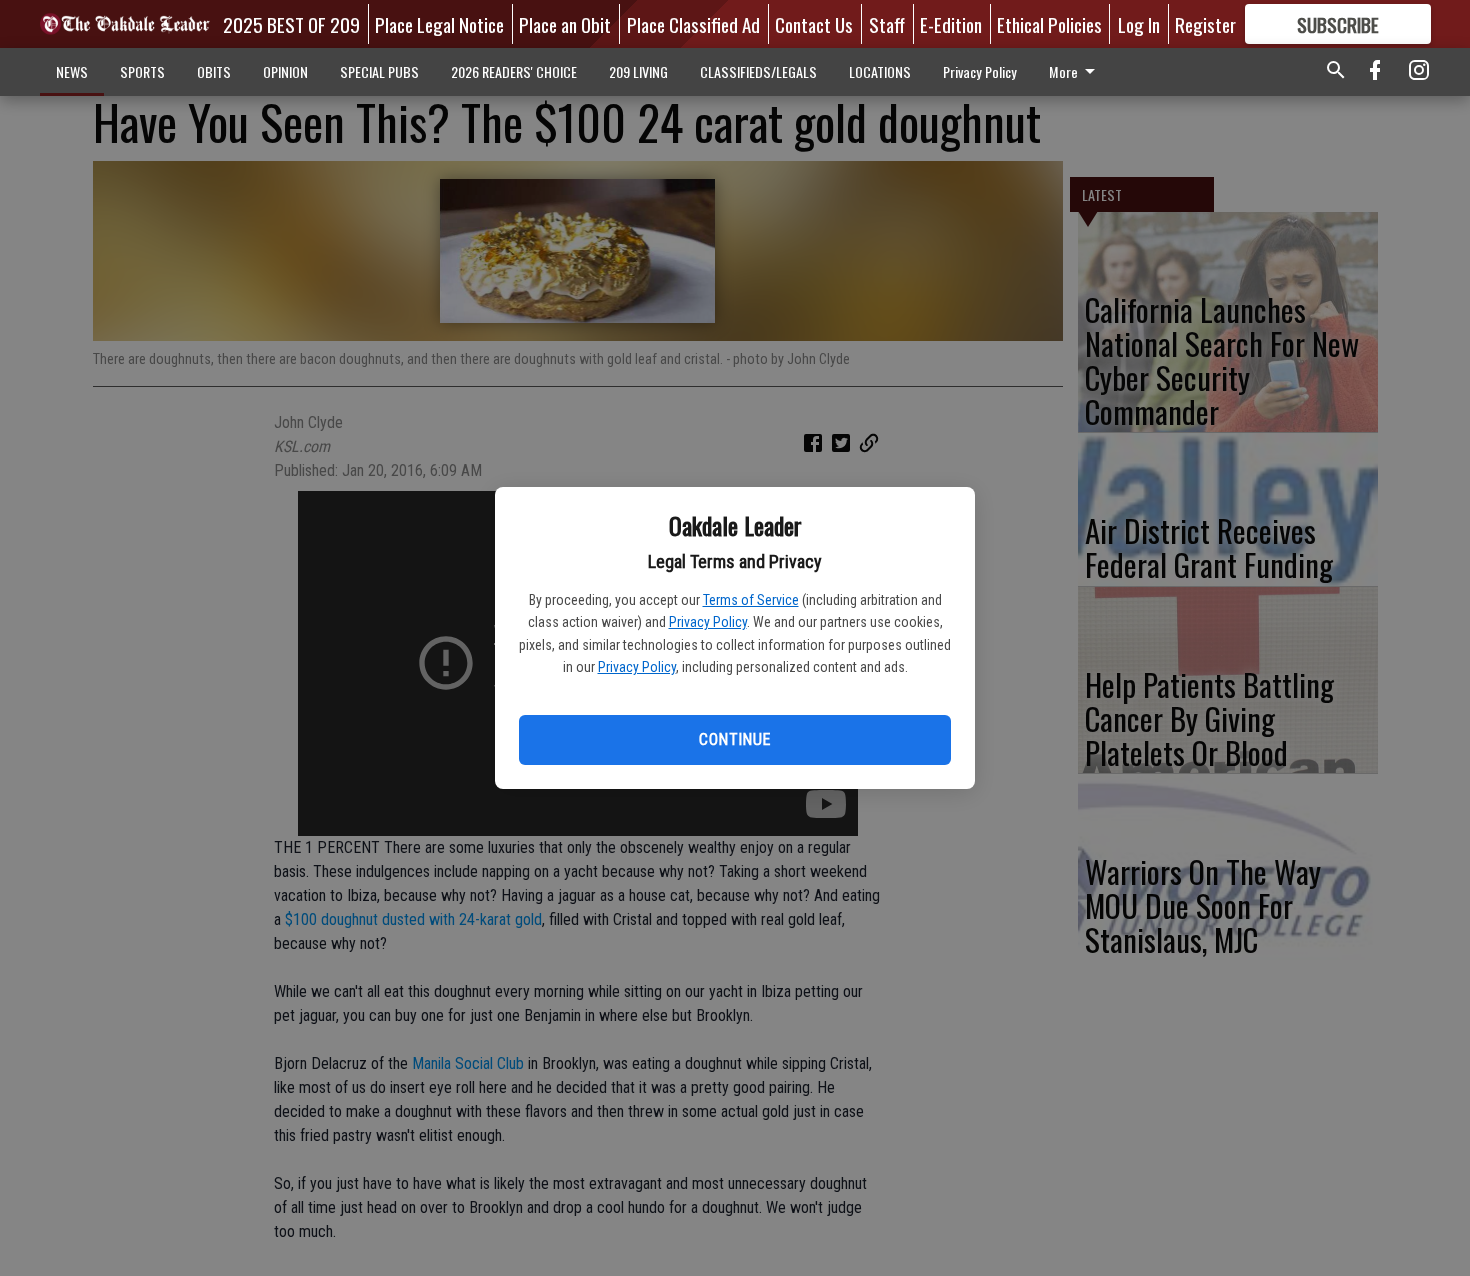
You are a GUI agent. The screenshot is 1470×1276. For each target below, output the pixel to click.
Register (1205, 24)
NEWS (72, 71)
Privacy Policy (708, 622)
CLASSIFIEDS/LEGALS (758, 71)
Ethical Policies (1049, 24)
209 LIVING (638, 71)
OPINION (285, 71)
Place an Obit (565, 24)
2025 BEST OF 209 (291, 24)
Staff (887, 24)
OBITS (214, 71)
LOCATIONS (880, 71)
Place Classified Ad (693, 24)
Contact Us (814, 24)
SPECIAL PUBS (379, 71)
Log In (1139, 24)
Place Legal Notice (439, 24)
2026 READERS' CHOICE (514, 71)
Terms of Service (751, 600)
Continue (734, 739)
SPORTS (142, 71)
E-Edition (951, 24)
